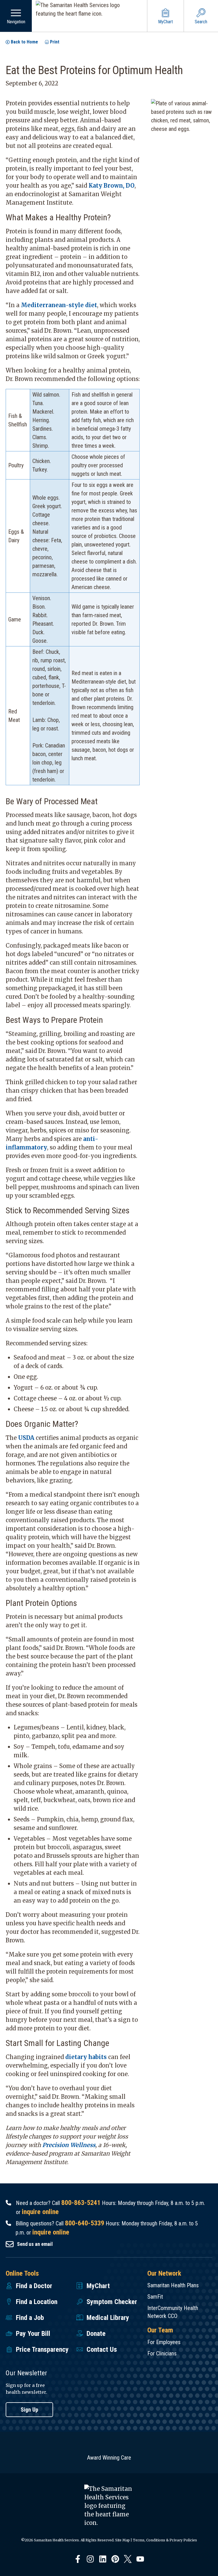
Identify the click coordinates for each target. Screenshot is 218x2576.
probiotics (105, 536)
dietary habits (86, 2057)
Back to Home (24, 42)
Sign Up (30, 2410)
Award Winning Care (109, 2458)
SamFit (155, 2297)
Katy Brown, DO (112, 186)
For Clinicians (162, 2353)
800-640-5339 (85, 2223)
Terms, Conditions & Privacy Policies (165, 2540)
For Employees (164, 2342)
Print (55, 42)
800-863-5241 (81, 2203)
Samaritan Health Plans (173, 2285)
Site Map (122, 2540)
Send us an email (35, 2244)
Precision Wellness (69, 2145)
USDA (26, 1438)
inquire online (40, 2212)
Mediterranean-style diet (59, 305)
